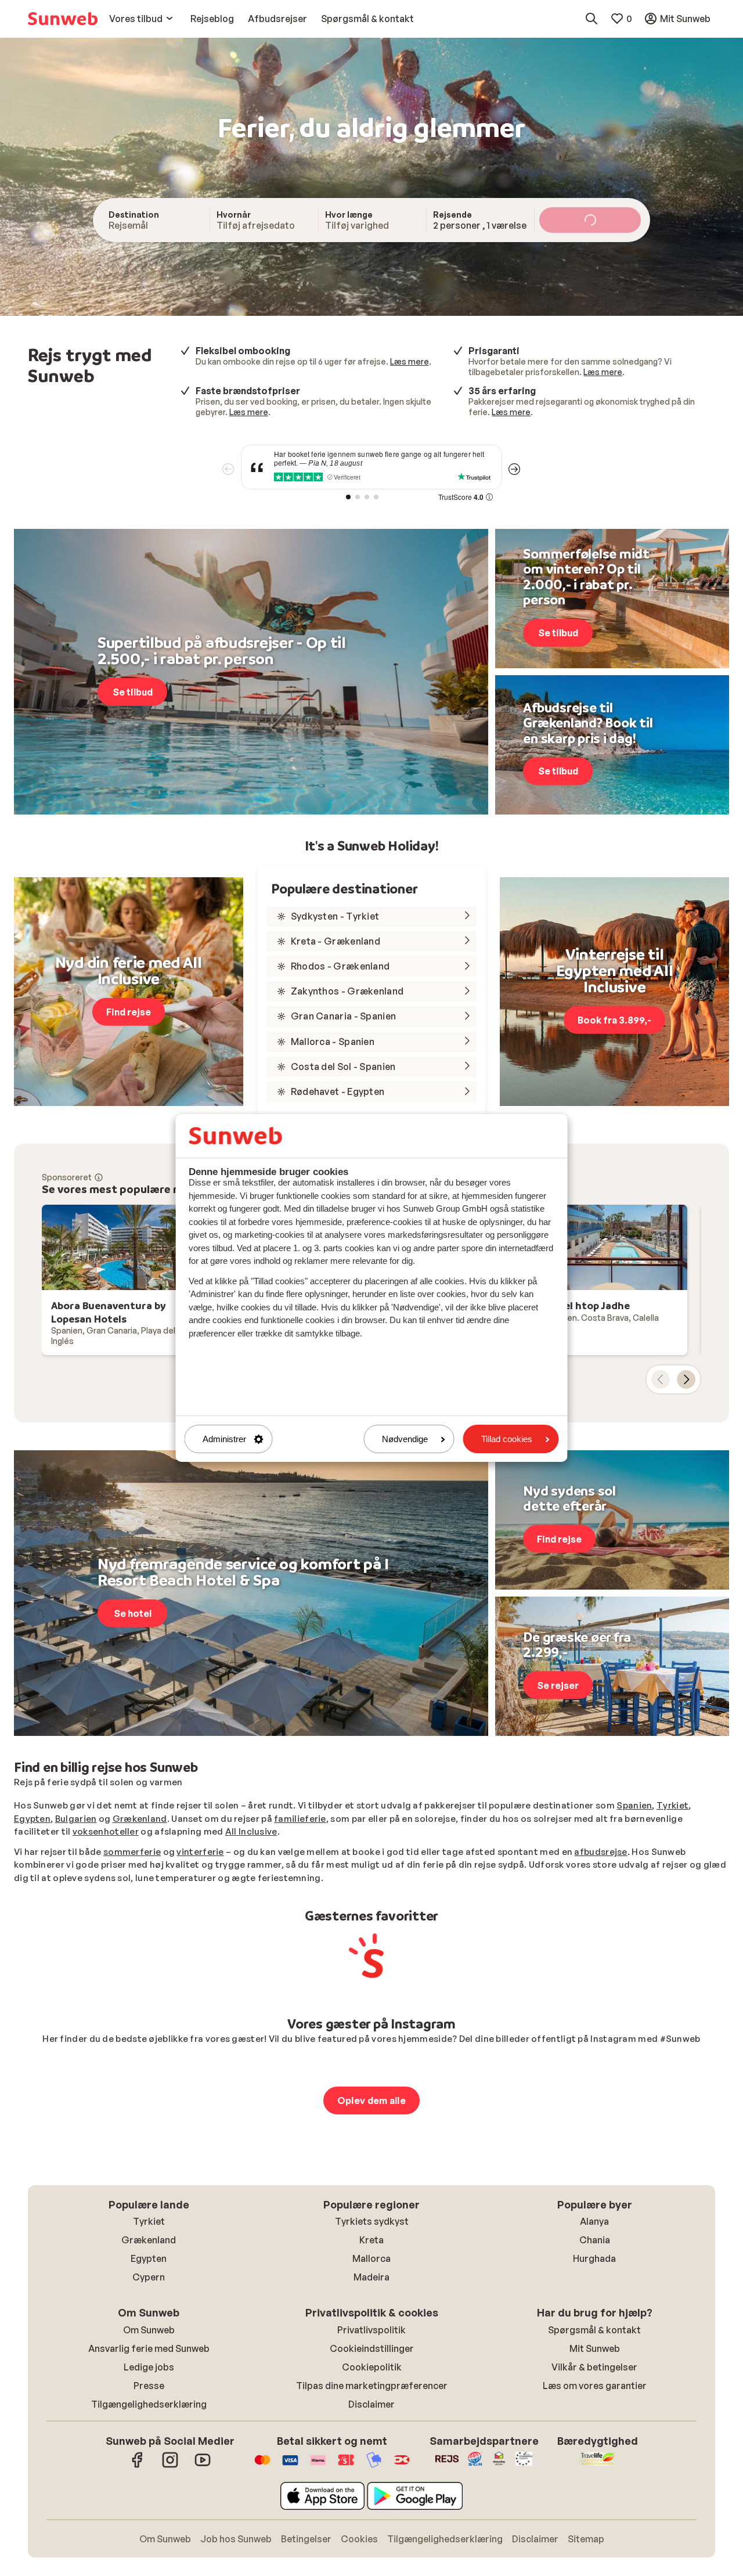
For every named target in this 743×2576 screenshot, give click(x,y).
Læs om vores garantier (595, 2386)
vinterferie (200, 1852)
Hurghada (594, 2258)
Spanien (634, 1805)
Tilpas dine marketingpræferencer (372, 2386)
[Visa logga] (290, 2466)
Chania (595, 2240)
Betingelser (306, 2539)
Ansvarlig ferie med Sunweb (149, 2348)
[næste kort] (686, 1379)
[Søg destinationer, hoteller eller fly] (591, 19)
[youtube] (203, 2466)
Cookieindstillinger (372, 2348)
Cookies (359, 2539)
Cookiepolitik (372, 2367)
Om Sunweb (149, 2330)
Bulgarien (76, 1819)
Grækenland (140, 1819)
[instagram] (170, 2466)
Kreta (371, 2240)
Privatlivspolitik (371, 2330)
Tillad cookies (507, 1439)
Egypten (32, 1819)
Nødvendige (405, 1439)
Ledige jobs (149, 2367)
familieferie (300, 1819)
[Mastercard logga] (262, 2466)
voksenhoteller (106, 1831)
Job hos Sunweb (236, 2539)
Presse (149, 2386)
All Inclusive (251, 1831)
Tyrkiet (672, 1805)
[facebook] (138, 2466)
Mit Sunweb (595, 2348)
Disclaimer (371, 2404)
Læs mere (410, 361)
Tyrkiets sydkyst (372, 2221)
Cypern (149, 2277)
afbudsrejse (600, 1852)
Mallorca (371, 2258)
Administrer (224, 1439)
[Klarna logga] (318, 2466)
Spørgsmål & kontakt (594, 2330)
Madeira (371, 2277)
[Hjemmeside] (63, 19)
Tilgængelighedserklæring (149, 2404)
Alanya (594, 2221)
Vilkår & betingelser (594, 2367)
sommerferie (132, 1852)
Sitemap (586, 2539)
